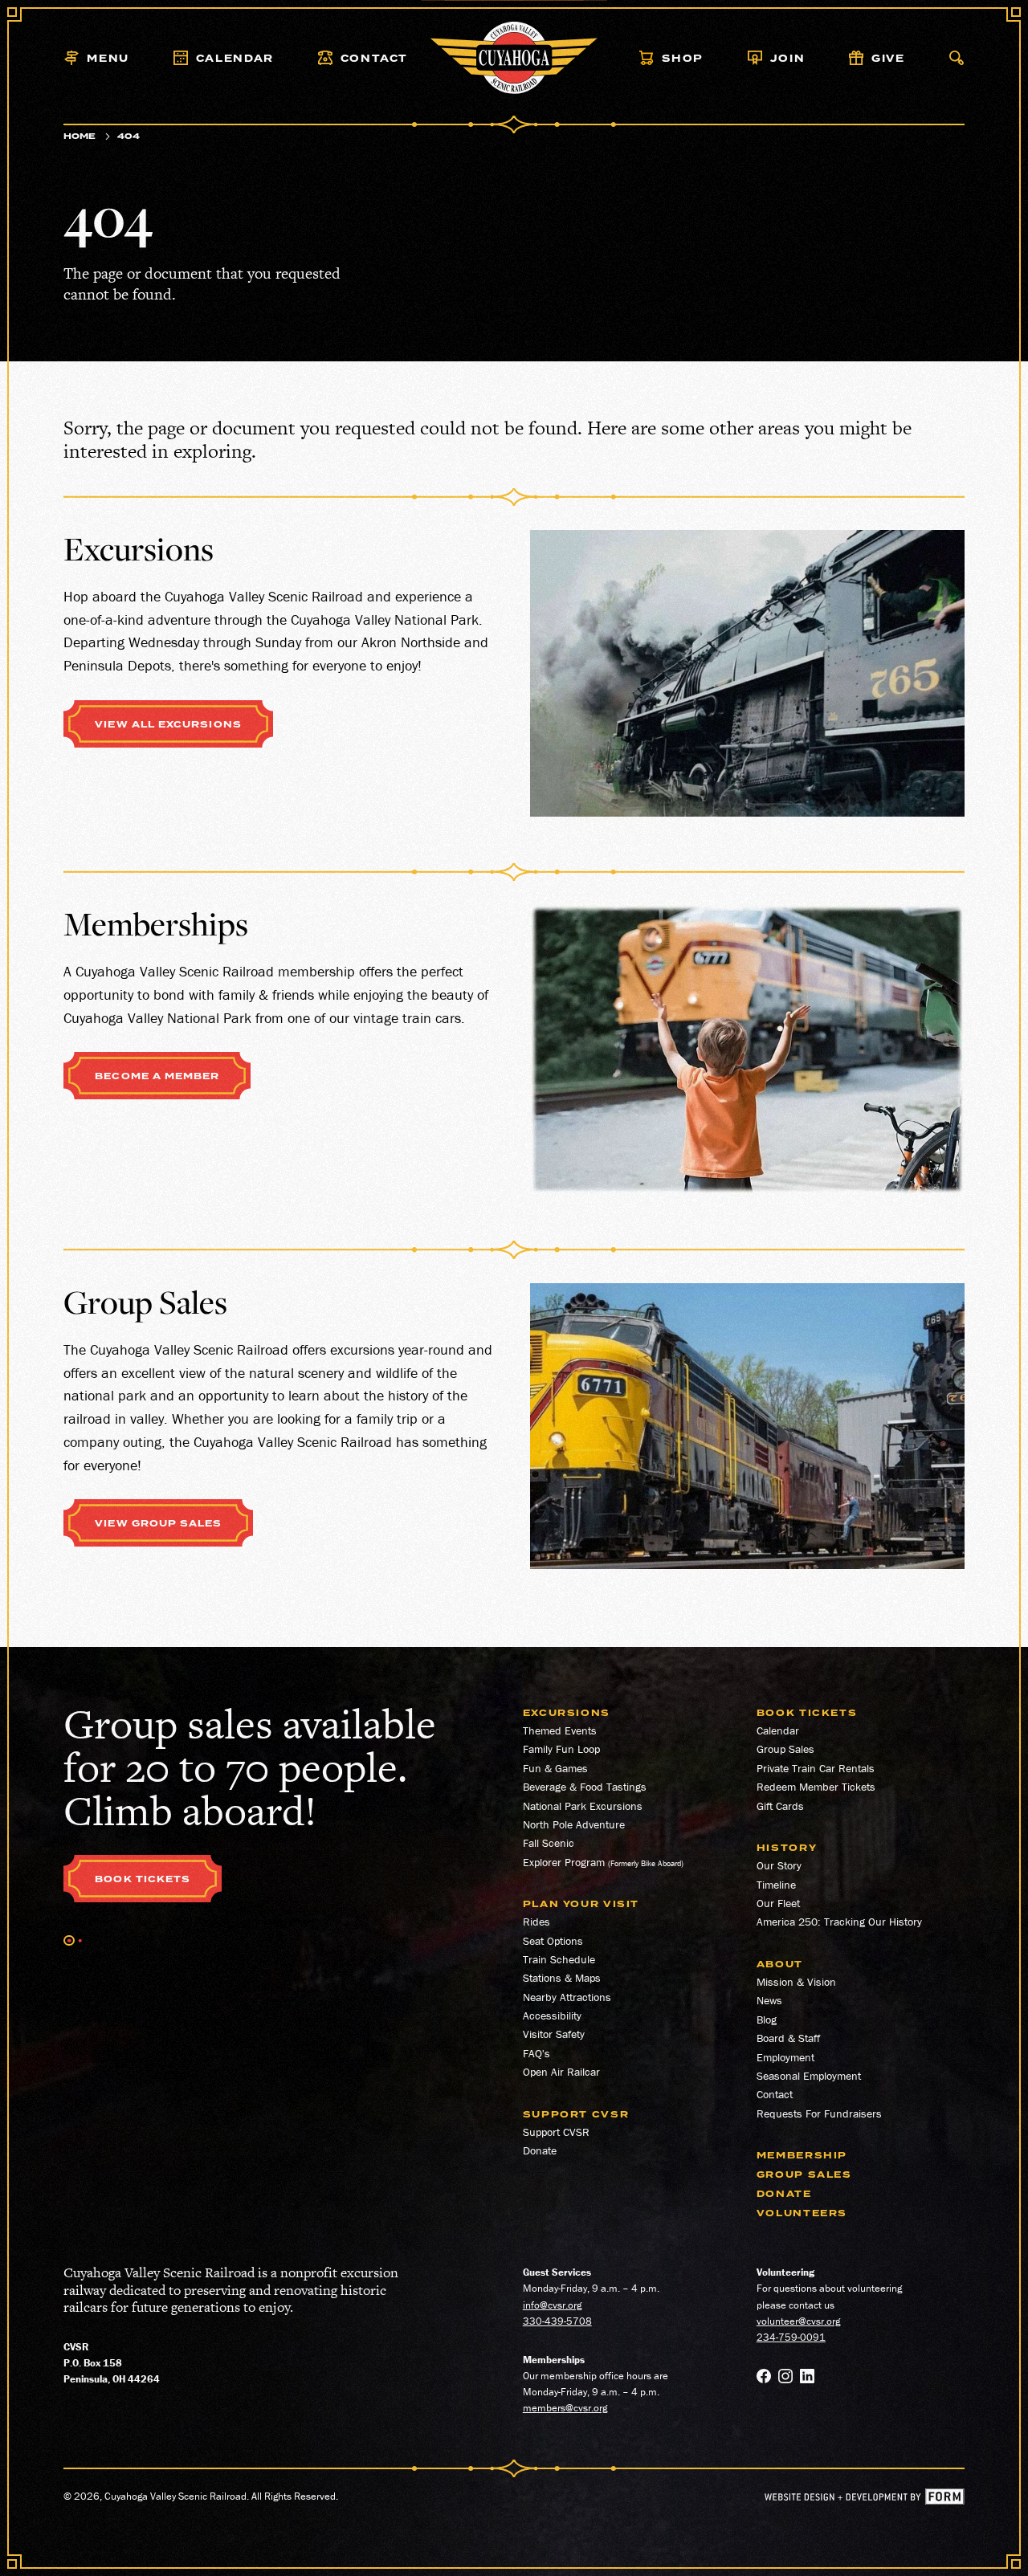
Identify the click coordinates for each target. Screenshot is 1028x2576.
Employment (785, 2057)
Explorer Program (564, 1862)
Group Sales (785, 1749)
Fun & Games (555, 1768)
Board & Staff (788, 2038)
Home (80, 136)
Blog (767, 2020)
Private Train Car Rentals (816, 1768)
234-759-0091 (791, 2337)
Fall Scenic (549, 1843)
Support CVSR (556, 2132)
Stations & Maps (562, 1978)
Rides (536, 1922)
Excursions (567, 1713)
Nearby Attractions (567, 1997)
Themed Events (560, 1730)
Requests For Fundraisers (819, 2113)
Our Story (779, 1865)
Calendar (778, 1730)
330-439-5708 (557, 2321)
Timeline (776, 1885)
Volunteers (802, 2213)
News (769, 2000)
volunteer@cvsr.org (798, 2321)
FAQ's (536, 2053)
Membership (802, 2156)
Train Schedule (559, 1959)
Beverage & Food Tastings (585, 1787)
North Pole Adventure (574, 1824)
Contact (775, 2094)
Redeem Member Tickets (816, 1787)
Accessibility (552, 2016)
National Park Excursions (583, 1806)
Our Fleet (778, 1903)
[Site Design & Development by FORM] (865, 2500)
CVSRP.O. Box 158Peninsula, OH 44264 (112, 2363)
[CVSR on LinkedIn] (807, 2378)
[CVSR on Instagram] (785, 2378)
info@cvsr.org (552, 2305)
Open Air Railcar (561, 2072)
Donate (540, 2150)
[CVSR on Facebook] (764, 2378)
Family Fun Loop (561, 1749)
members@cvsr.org (565, 2408)
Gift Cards (780, 1806)
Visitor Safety (554, 2034)
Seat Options (553, 1941)
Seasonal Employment (809, 2076)
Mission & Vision (796, 1982)
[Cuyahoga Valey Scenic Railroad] (514, 58)
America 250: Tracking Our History (839, 1922)
